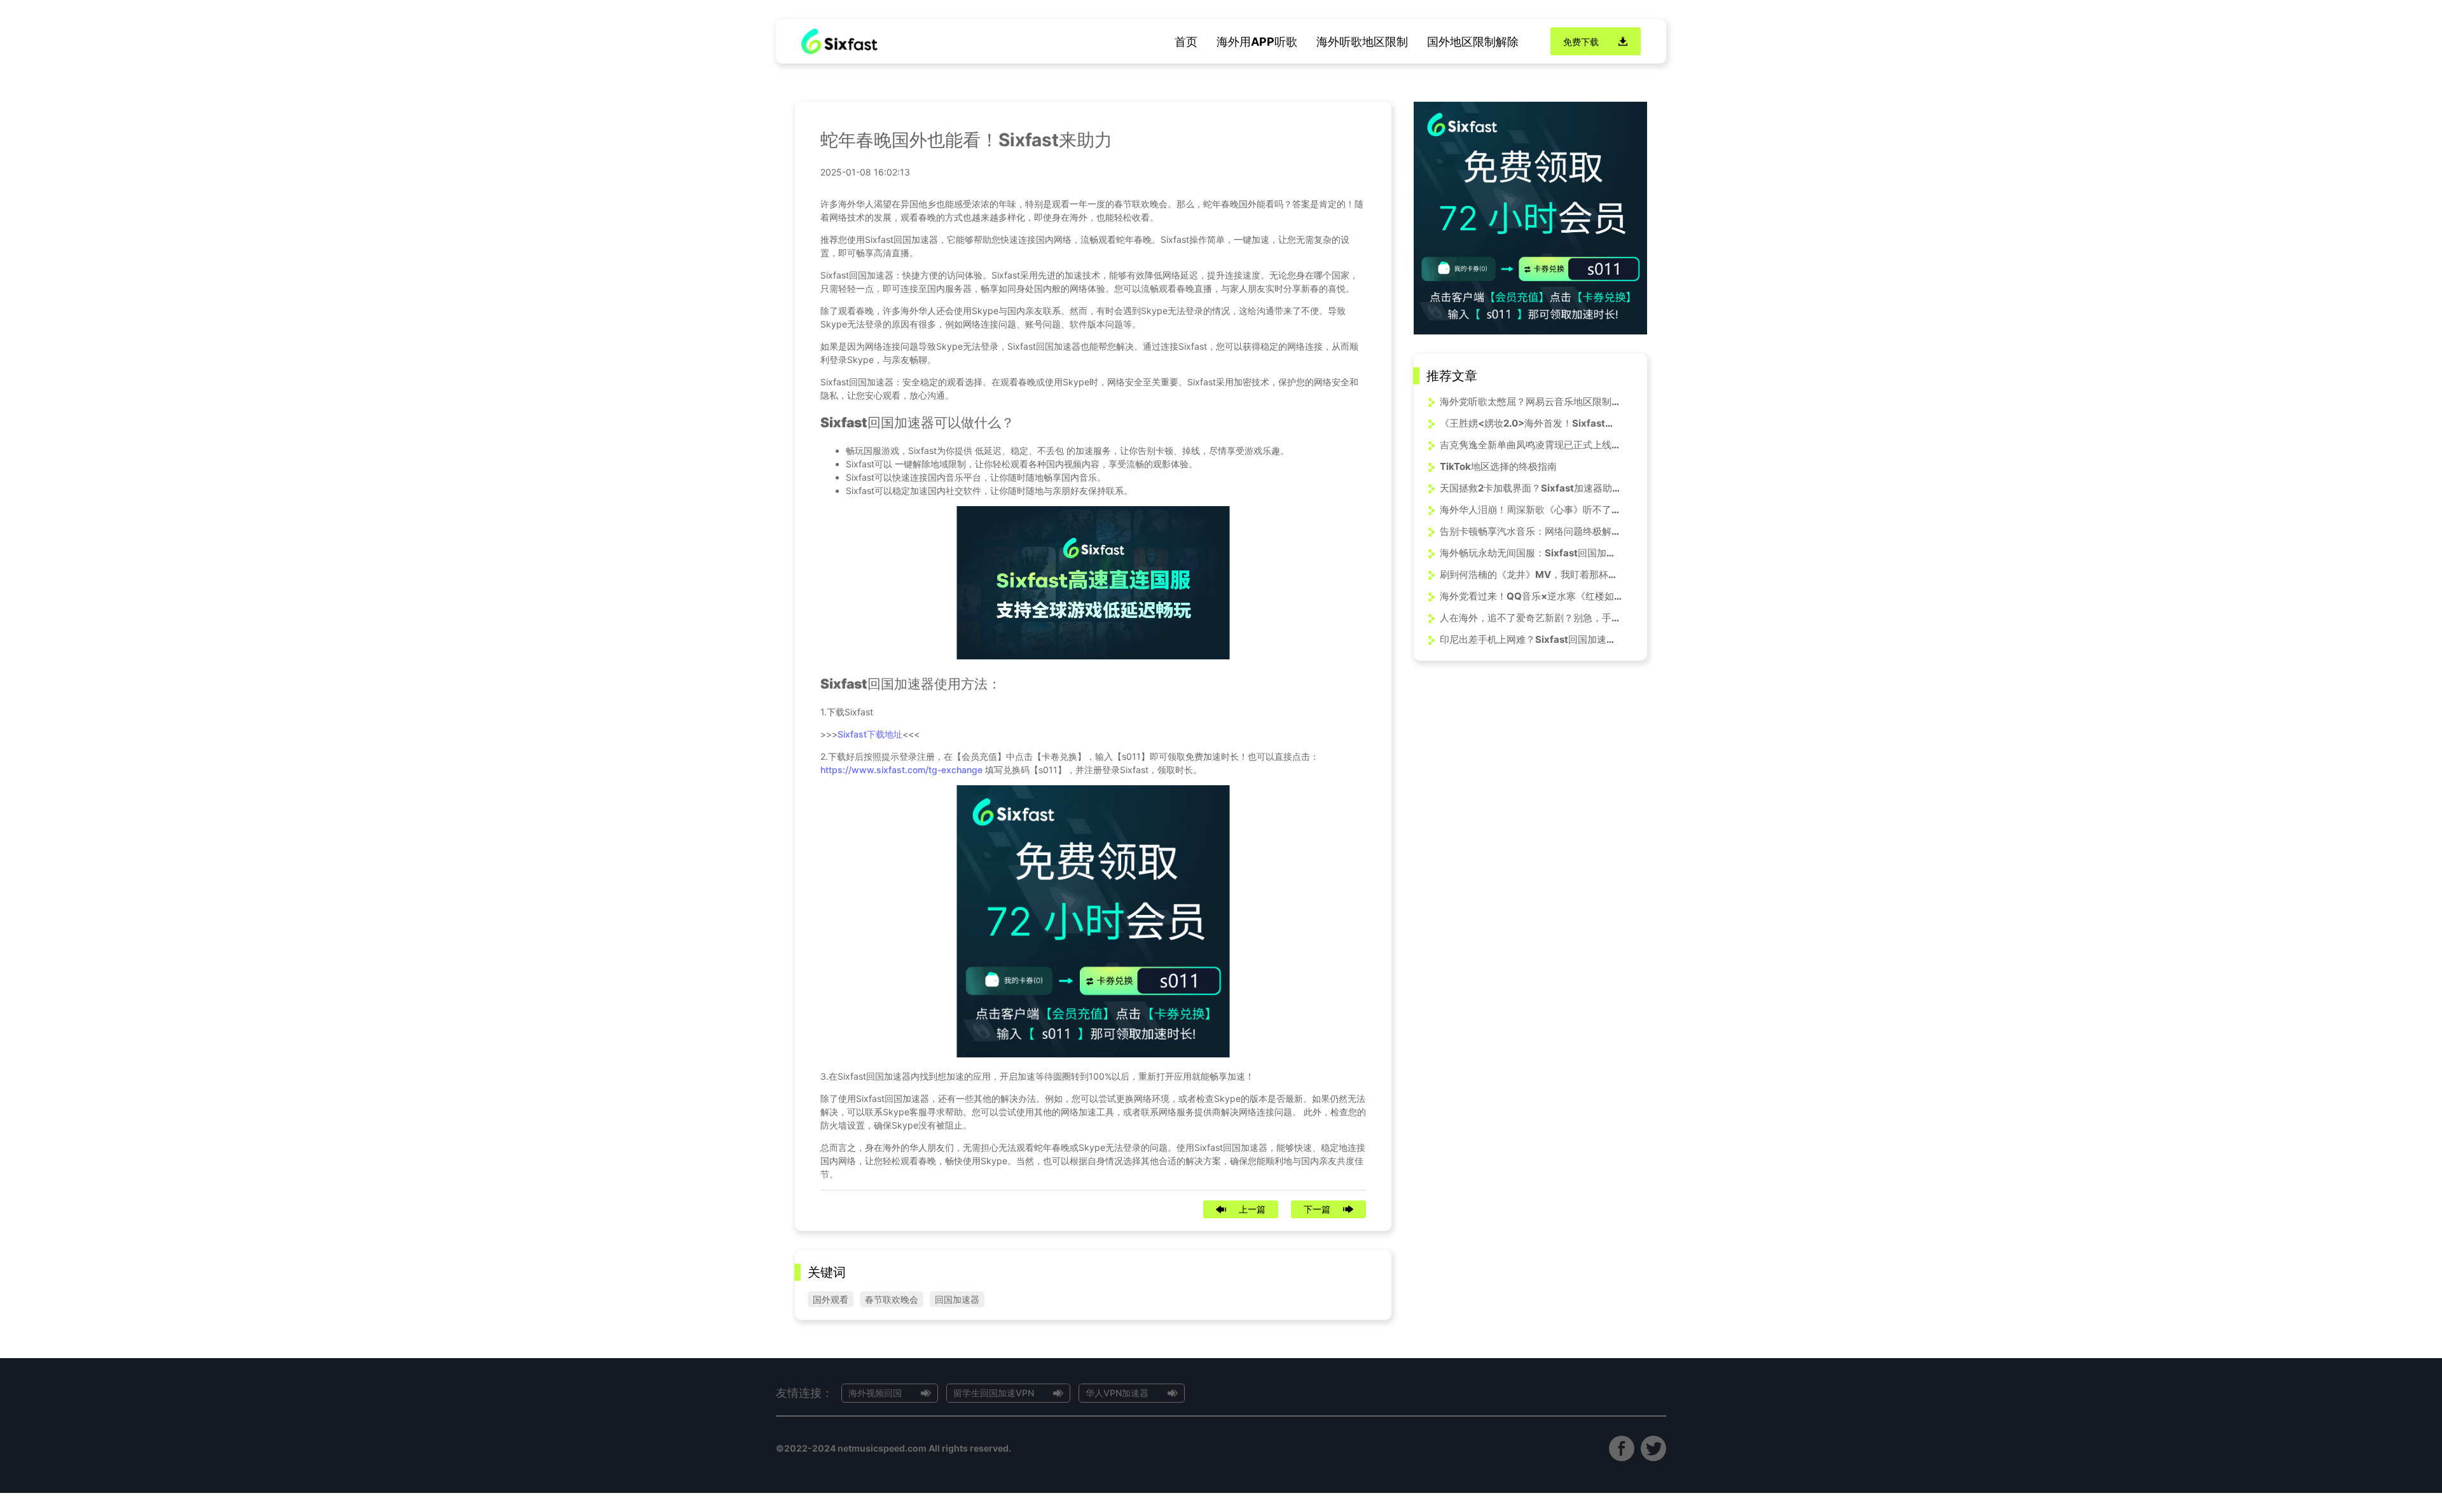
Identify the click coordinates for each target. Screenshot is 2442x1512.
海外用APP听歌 (1257, 42)
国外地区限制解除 (1473, 42)
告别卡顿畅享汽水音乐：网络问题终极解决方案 (1531, 531)
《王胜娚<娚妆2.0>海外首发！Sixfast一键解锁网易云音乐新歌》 (1531, 423)
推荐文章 (1452, 376)
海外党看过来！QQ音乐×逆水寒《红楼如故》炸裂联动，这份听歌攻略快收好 (1531, 596)
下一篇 (1317, 1209)
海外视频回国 (875, 1393)
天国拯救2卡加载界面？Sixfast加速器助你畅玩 (1531, 488)
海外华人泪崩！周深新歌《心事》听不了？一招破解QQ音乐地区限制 (1531, 510)
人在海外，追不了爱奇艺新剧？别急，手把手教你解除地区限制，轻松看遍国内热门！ (1531, 618)
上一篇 (1252, 1209)
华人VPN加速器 (1117, 1393)
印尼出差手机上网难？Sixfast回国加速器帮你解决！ (1531, 639)
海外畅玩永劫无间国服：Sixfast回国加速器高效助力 (1531, 553)
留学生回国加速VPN (994, 1393)
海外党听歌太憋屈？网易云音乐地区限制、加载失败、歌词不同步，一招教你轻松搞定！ (1531, 402)
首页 (1186, 42)
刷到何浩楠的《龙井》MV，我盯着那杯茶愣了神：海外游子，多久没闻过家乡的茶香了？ (1531, 574)
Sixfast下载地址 (870, 734)
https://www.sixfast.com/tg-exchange (901, 770)
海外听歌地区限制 (1362, 42)
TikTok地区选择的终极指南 (1498, 466)
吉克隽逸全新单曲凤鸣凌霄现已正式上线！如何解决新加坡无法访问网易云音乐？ (1531, 445)
